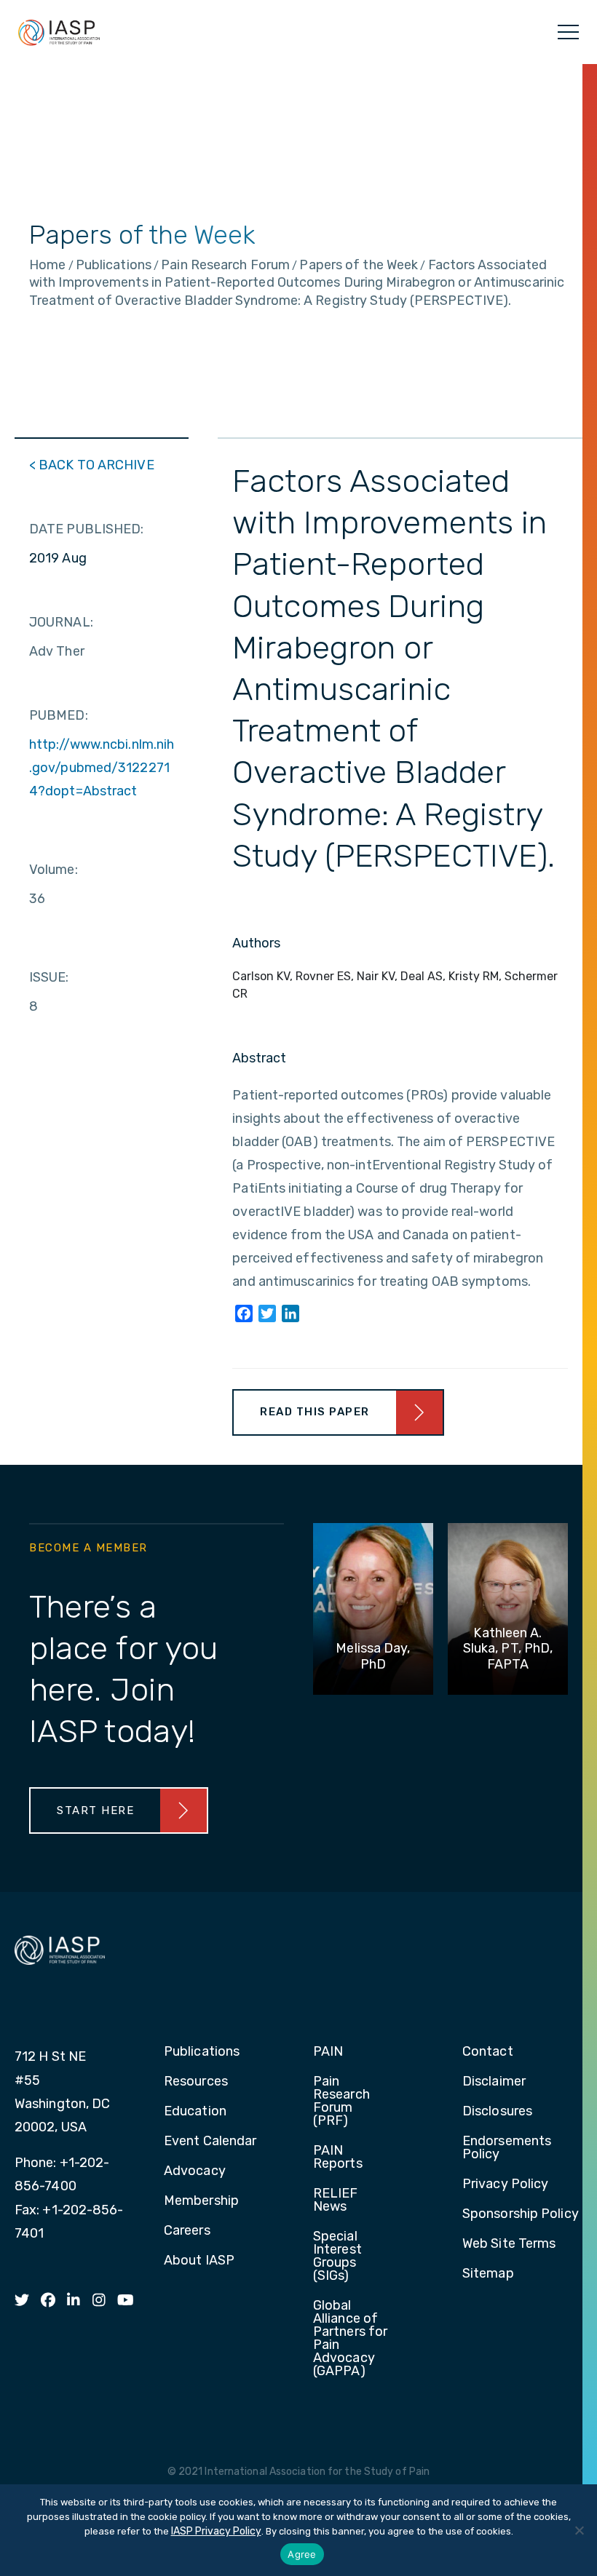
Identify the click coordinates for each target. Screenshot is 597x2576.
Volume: (54, 870)
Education (195, 2112)
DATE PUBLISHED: (87, 529)
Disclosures (497, 2112)
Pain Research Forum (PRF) (341, 2102)
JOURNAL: (61, 622)
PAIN (328, 2052)
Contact (488, 2052)
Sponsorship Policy (521, 2214)
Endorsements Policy (507, 2148)
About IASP (199, 2261)
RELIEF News (336, 2201)
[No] (579, 2530)
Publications (202, 2052)
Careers (187, 2231)
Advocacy (195, 2171)
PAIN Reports (338, 2158)
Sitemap (488, 2274)
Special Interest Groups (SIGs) (337, 2257)
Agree (302, 2554)
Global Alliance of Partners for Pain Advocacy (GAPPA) (350, 2339)
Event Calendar (210, 2142)
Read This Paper (315, 1412)
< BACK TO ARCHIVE (92, 465)
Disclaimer (494, 2082)
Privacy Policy (505, 2185)
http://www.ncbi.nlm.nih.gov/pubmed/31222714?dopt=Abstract (102, 768)
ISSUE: (49, 977)
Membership (201, 2201)
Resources (196, 2082)
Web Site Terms (509, 2244)
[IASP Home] (59, 32)
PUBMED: (59, 715)
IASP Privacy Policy (216, 2531)
